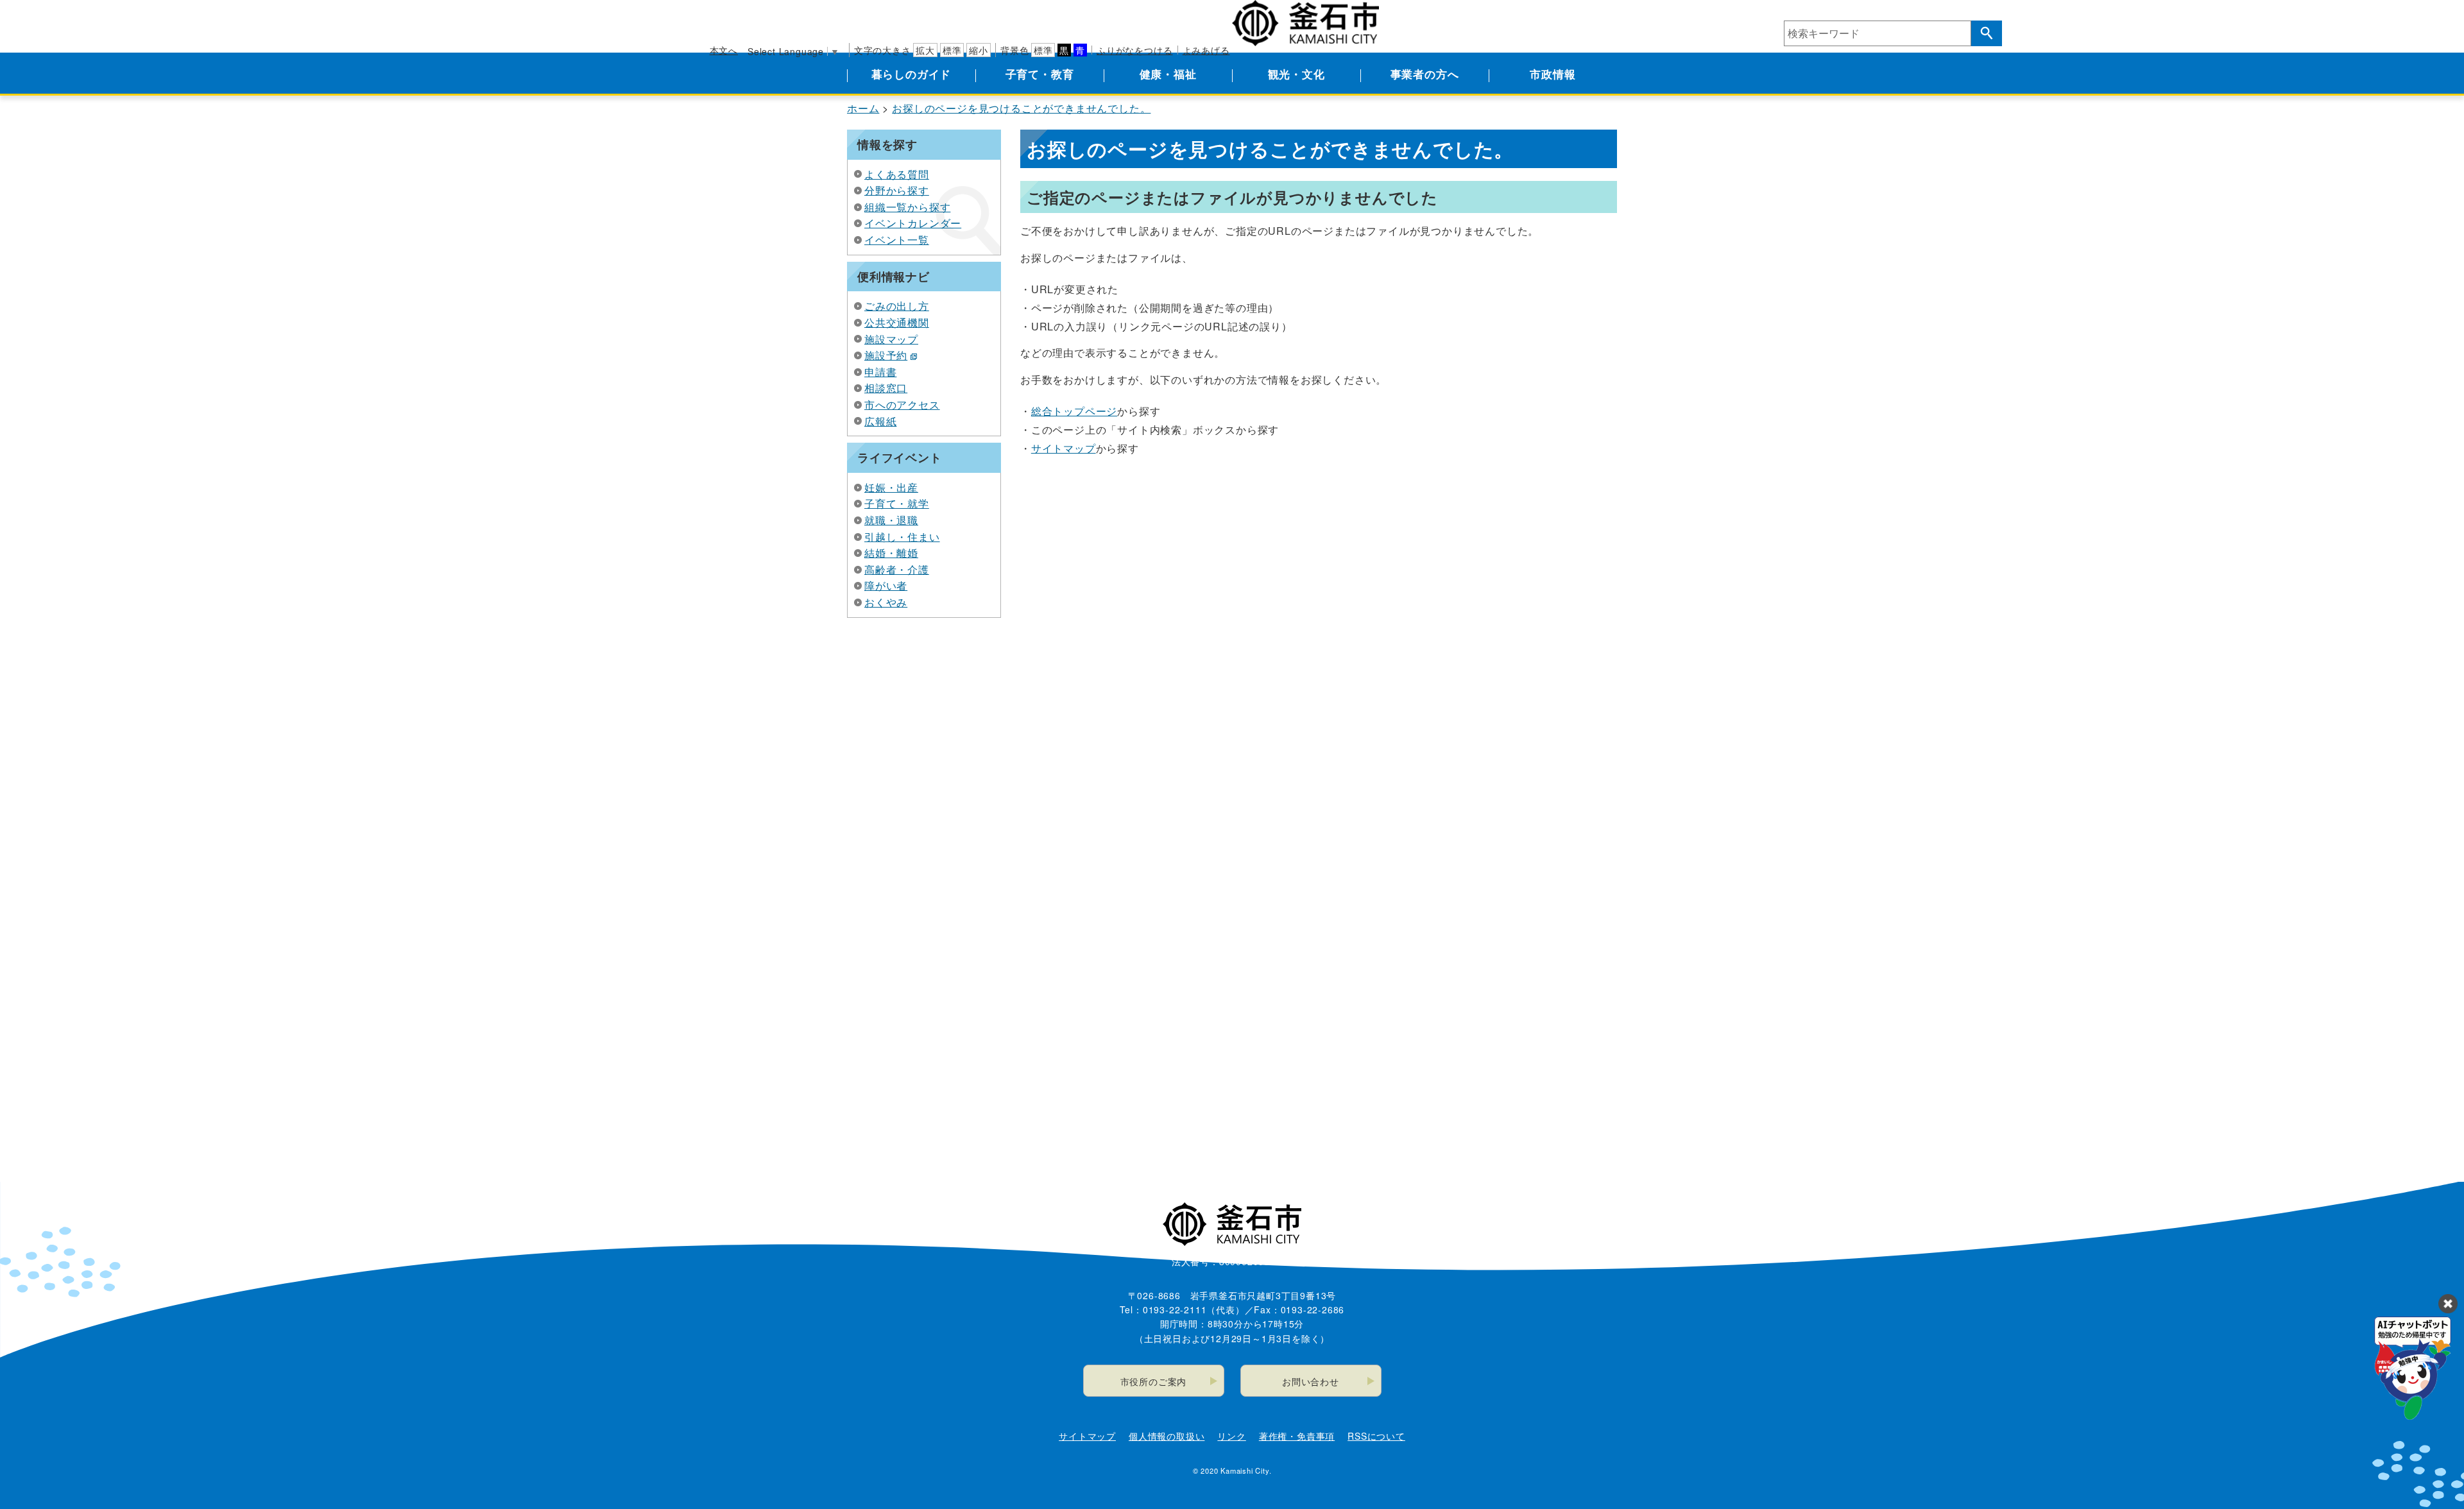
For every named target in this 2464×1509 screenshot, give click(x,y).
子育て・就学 (897, 503)
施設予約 (886, 355)
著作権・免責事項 (1297, 1436)
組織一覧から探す (907, 207)
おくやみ (886, 602)
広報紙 (880, 421)
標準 (952, 50)
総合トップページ (1074, 411)
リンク (1231, 1436)
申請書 (880, 372)
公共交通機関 (897, 322)
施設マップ (891, 339)
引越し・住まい (902, 537)
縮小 (979, 50)
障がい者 (886, 585)
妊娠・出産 (891, 487)
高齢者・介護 (897, 569)
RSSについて (1376, 1436)
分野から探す (897, 190)
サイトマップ (1064, 448)
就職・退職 (891, 520)
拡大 (925, 50)
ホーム (863, 108)
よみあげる (1206, 50)
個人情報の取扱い (1167, 1436)
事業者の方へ (1425, 74)
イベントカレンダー (913, 223)
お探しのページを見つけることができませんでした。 (1021, 108)
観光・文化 (1296, 74)
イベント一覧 (897, 240)
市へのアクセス (902, 405)
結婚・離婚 (891, 553)
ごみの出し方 (897, 306)
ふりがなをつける (1134, 50)
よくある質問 (897, 174)
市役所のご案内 (1154, 1381)
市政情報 (1553, 74)
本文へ (724, 50)
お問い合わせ (1311, 1381)
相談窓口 (886, 388)
